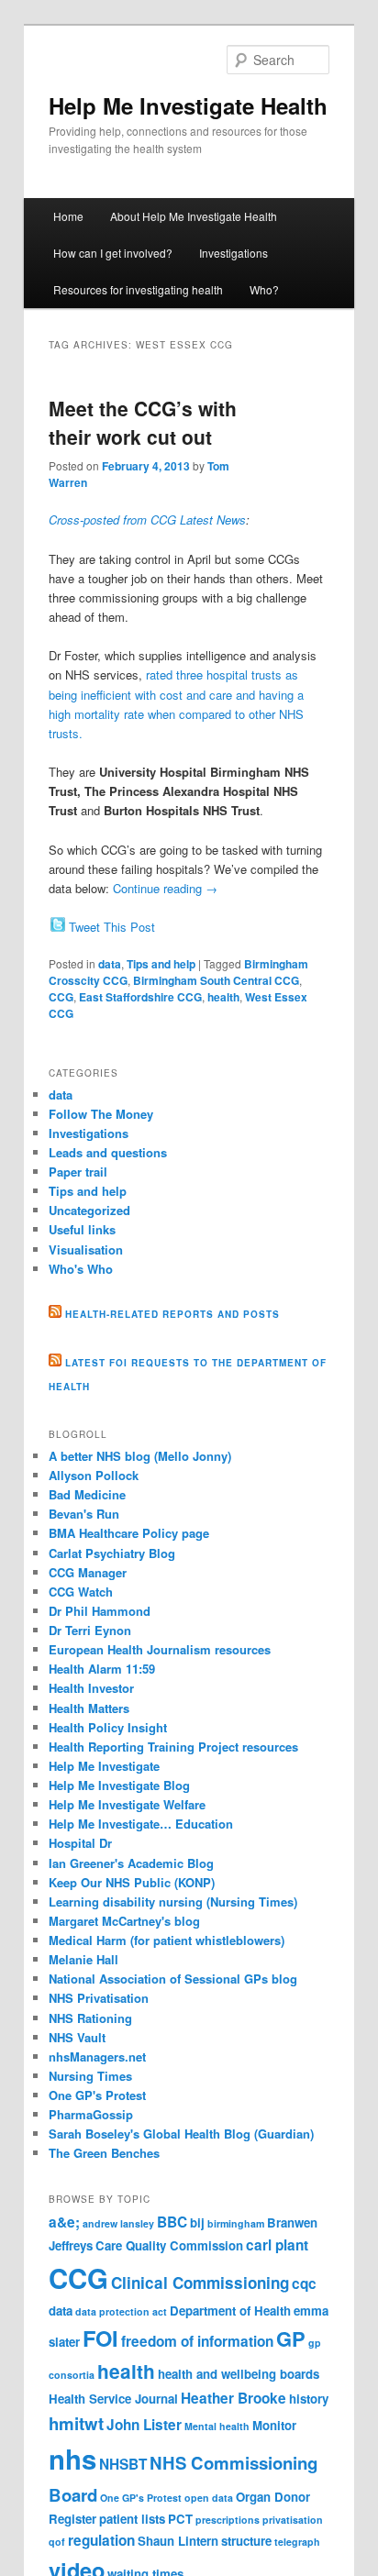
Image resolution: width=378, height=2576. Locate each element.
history (309, 2399)
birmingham (236, 2223)
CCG (61, 997)
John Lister (144, 2425)
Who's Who (81, 1269)
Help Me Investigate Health (188, 105)
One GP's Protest (97, 2095)
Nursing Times (90, 2076)
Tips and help (161, 964)
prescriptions (228, 2520)
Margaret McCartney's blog (124, 1921)
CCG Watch (81, 1592)
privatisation (293, 2520)
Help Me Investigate (104, 1766)
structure (246, 2541)
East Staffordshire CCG (140, 997)
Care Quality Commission (169, 2245)
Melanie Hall (83, 1959)
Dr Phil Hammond (100, 1611)
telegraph (297, 2542)
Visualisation (86, 1249)
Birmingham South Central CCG (216, 980)
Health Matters (89, 1708)
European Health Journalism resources (160, 1649)
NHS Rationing (90, 2018)
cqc (304, 2283)
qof (57, 2542)
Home (68, 216)
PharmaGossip (91, 2114)
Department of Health (230, 2311)
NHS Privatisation (99, 1998)
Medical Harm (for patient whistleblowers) (167, 1940)
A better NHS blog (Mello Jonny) (140, 1456)
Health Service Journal (113, 2399)
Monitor (274, 2425)
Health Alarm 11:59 (102, 1669)
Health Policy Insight (108, 1727)
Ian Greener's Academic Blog (131, 1863)
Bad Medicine (87, 1494)
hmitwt (76, 2423)
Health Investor (91, 1688)
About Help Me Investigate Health (194, 216)
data (110, 964)
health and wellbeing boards (239, 2374)
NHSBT (123, 2464)
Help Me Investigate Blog (119, 1785)
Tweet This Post (112, 927)
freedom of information (197, 2341)
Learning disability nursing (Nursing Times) (173, 1902)
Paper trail (78, 1172)
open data (209, 2498)
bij (197, 2222)
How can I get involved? (113, 253)
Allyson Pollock (94, 1475)
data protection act (121, 2311)
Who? (264, 289)
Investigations (233, 253)
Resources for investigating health (138, 289)
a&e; (64, 2222)
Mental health (217, 2426)
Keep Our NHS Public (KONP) (132, 1882)
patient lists (132, 2519)
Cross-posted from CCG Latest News (147, 520)
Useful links (82, 1229)
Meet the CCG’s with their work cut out (143, 423)
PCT (180, 2519)
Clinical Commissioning (200, 2283)
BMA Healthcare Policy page (129, 1533)
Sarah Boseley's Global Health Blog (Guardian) (181, 2134)
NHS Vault (77, 2037)
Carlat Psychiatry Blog (112, 1553)
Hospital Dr (80, 1843)
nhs (72, 2459)
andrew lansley (118, 2223)
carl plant (277, 2245)
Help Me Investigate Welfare (127, 1804)
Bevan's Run (84, 1514)
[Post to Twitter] (57, 927)
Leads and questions (108, 1152)
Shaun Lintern (178, 2541)
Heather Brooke (233, 2398)
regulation (101, 2540)
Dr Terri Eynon (90, 1630)
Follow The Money (101, 1114)
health (223, 997)
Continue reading (165, 888)
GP (291, 2338)
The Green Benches (104, 2153)
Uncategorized (89, 1210)
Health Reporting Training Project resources (173, 1747)
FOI (100, 2338)
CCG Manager (88, 1572)
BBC (172, 2222)
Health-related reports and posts (172, 1314)
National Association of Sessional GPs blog (173, 1979)
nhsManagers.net (97, 2056)
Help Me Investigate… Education (141, 1824)
